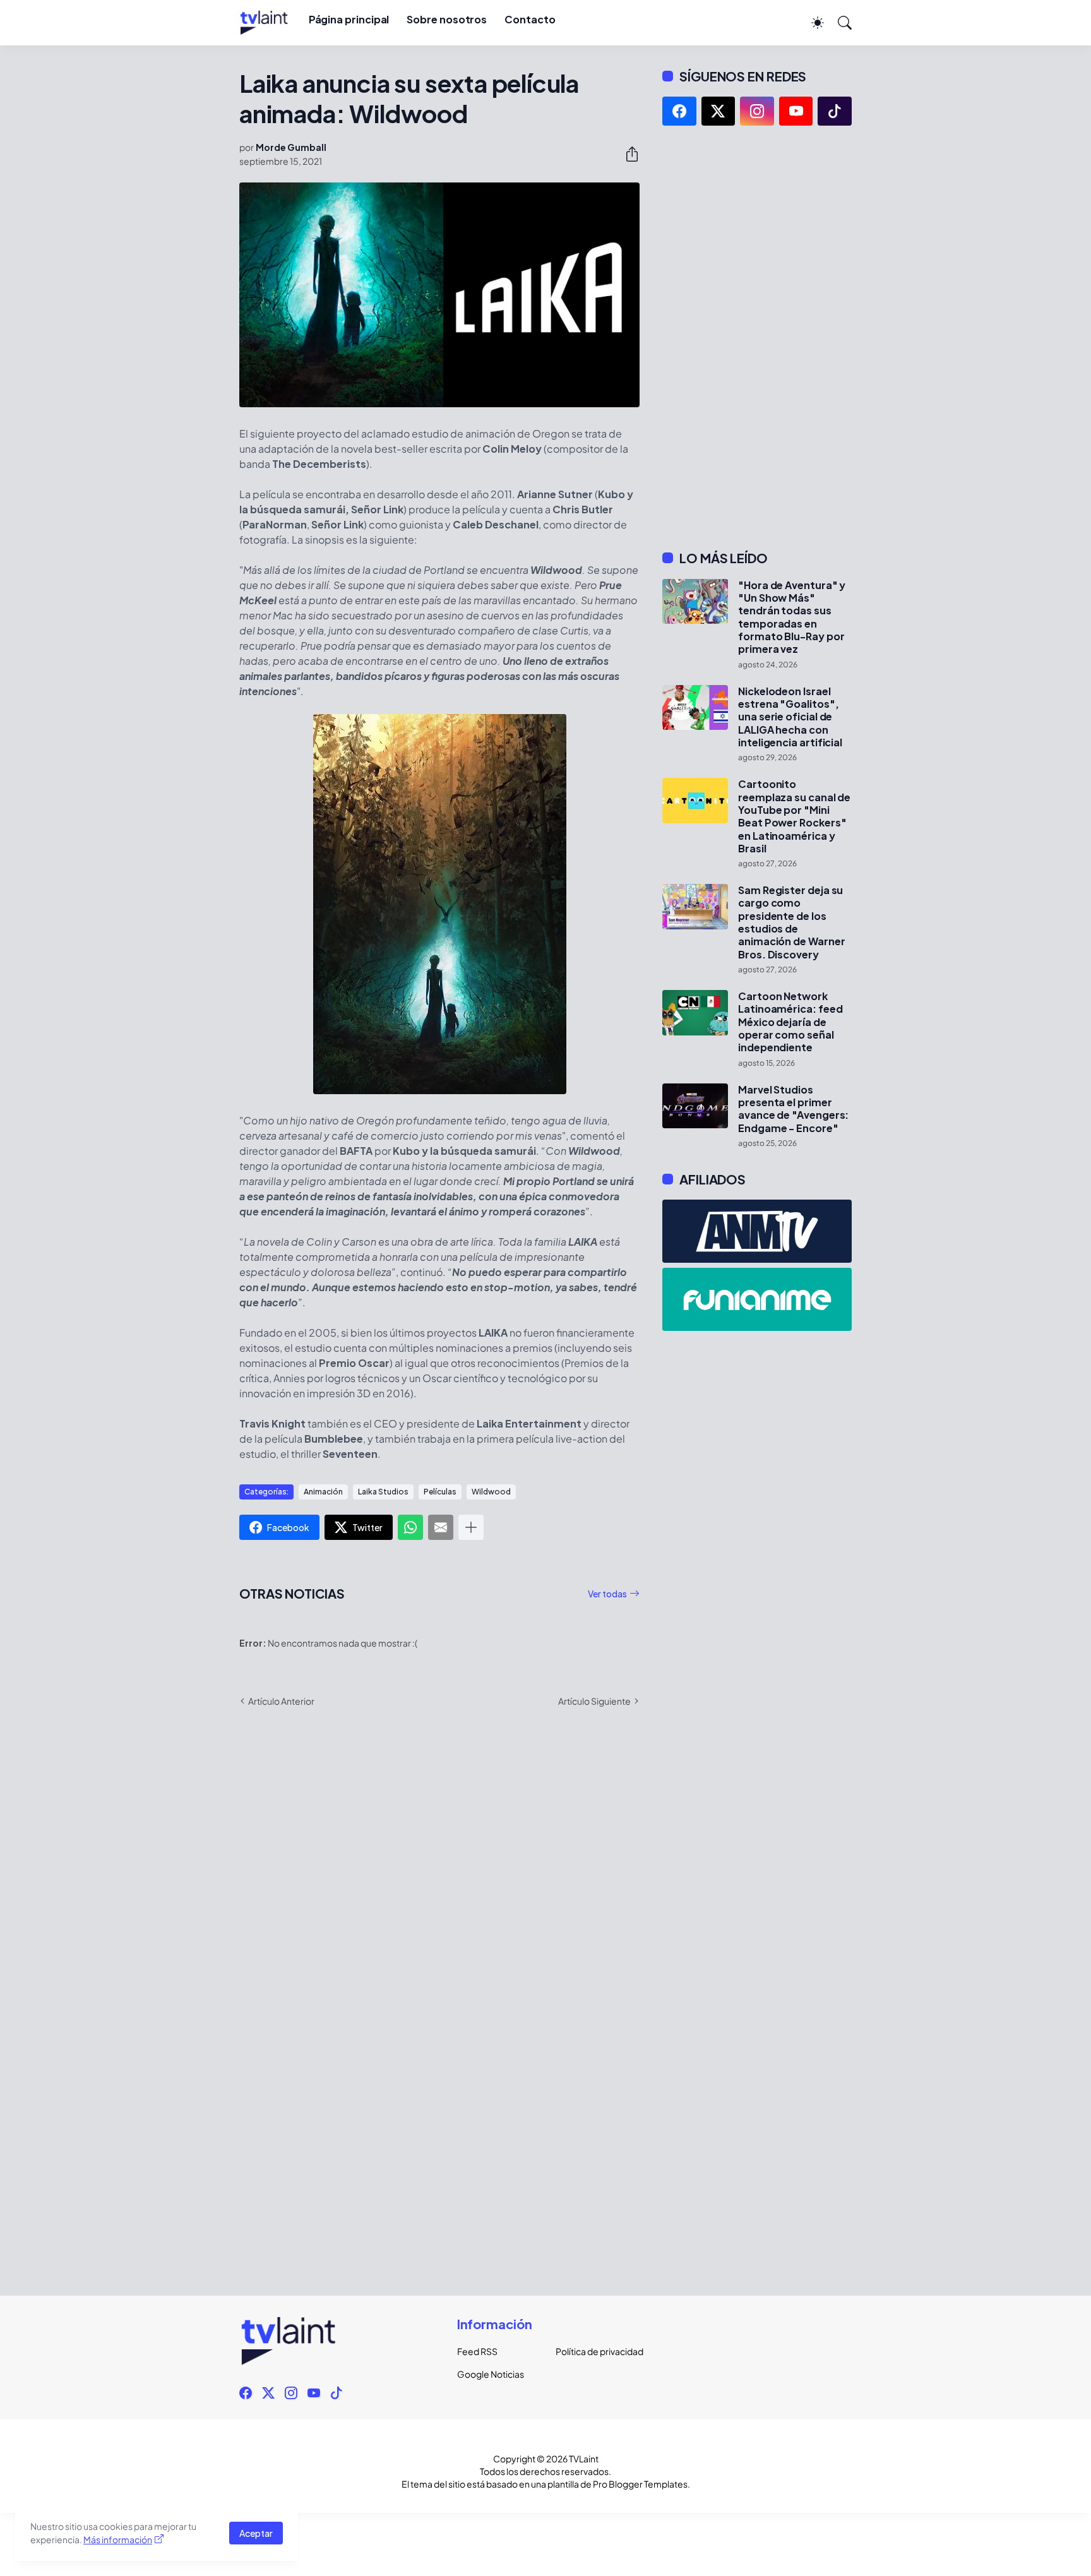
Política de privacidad (595, 2351)
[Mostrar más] (471, 1527)
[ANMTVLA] (757, 1231)
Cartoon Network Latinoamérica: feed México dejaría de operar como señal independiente (790, 1022)
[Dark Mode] (811, 23)
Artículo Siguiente (594, 1701)
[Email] (441, 1527)
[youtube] (796, 111)
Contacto (530, 19)
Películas (440, 1492)
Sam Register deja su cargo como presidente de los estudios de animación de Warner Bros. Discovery (791, 922)
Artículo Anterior (281, 1701)
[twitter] (718, 111)
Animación (323, 1492)
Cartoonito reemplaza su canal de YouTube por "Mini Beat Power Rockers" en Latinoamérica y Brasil (794, 816)
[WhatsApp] (410, 1527)
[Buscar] (839, 23)
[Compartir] (627, 154)
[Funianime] (757, 1299)
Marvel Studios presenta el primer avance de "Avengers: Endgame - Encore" (793, 1109)
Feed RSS (477, 2351)
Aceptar (256, 2533)
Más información (118, 2539)
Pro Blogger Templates (640, 2484)
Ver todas (607, 1594)
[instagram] (757, 111)
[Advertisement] (757, 338)
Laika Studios (383, 1492)
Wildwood (491, 1492)
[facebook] (679, 111)
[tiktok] (835, 111)
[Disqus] (439, 1900)
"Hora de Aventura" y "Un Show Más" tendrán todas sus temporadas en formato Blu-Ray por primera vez (792, 617)
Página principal (349, 19)
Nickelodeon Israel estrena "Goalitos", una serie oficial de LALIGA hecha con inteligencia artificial (790, 717)
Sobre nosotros (447, 19)
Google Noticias (491, 2374)
